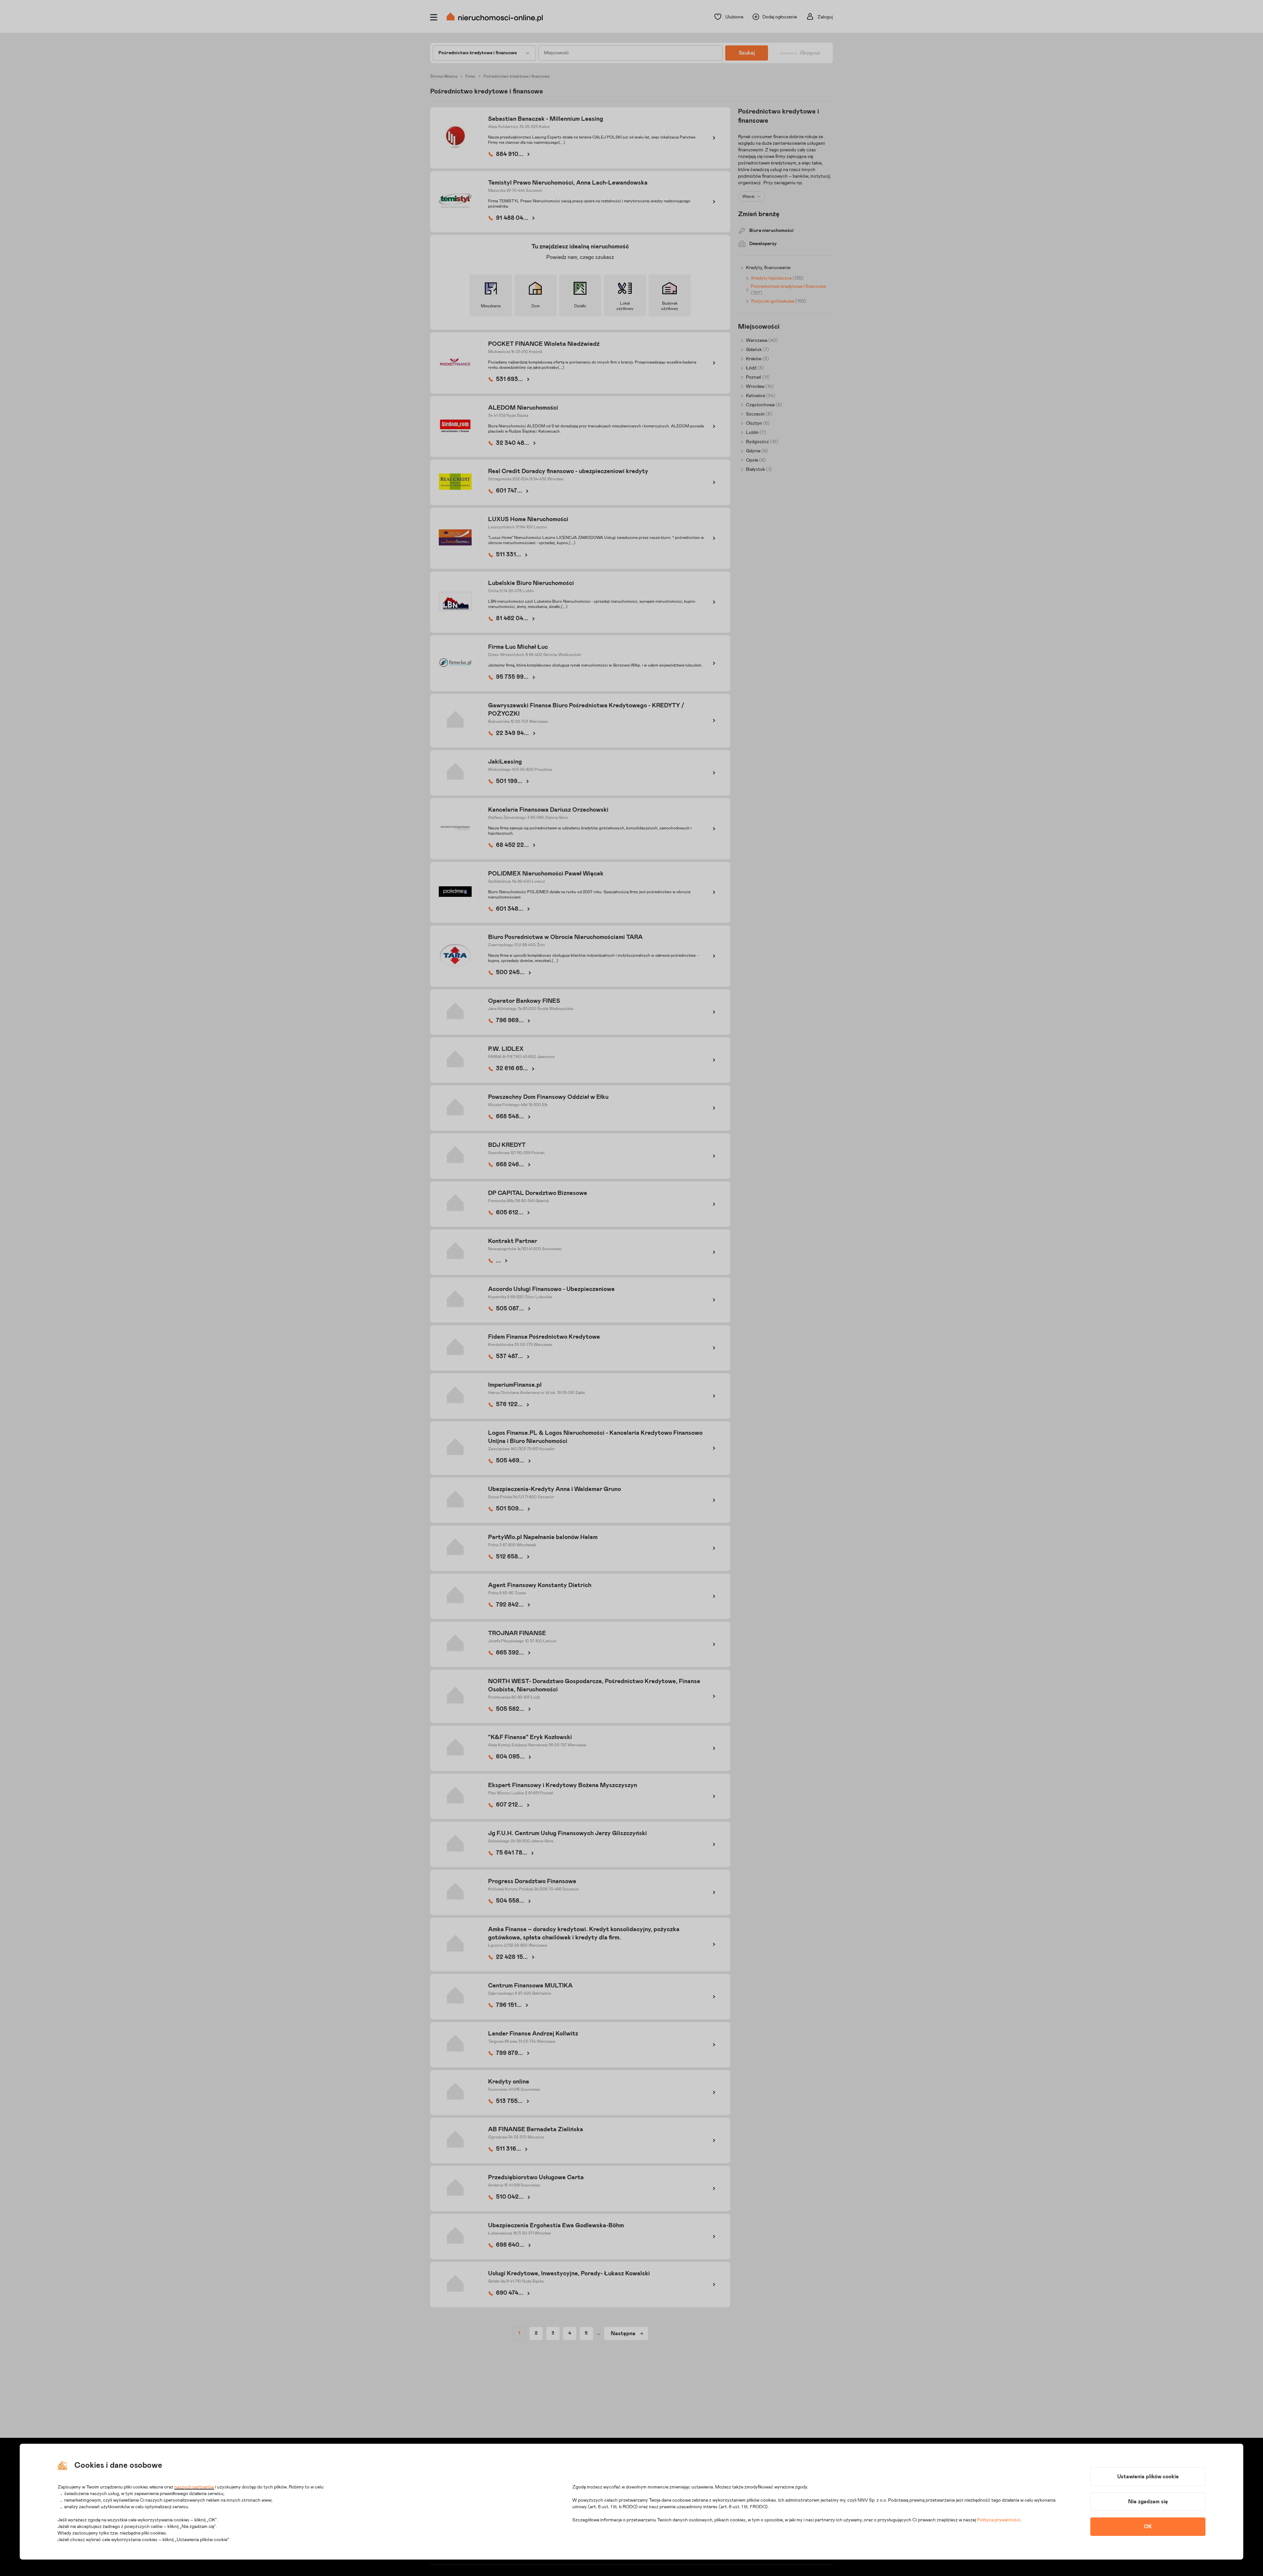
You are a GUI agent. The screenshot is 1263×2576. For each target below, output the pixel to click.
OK (1148, 2527)
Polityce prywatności (999, 2520)
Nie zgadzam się (1148, 2502)
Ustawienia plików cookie (1148, 2477)
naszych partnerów (194, 2487)
